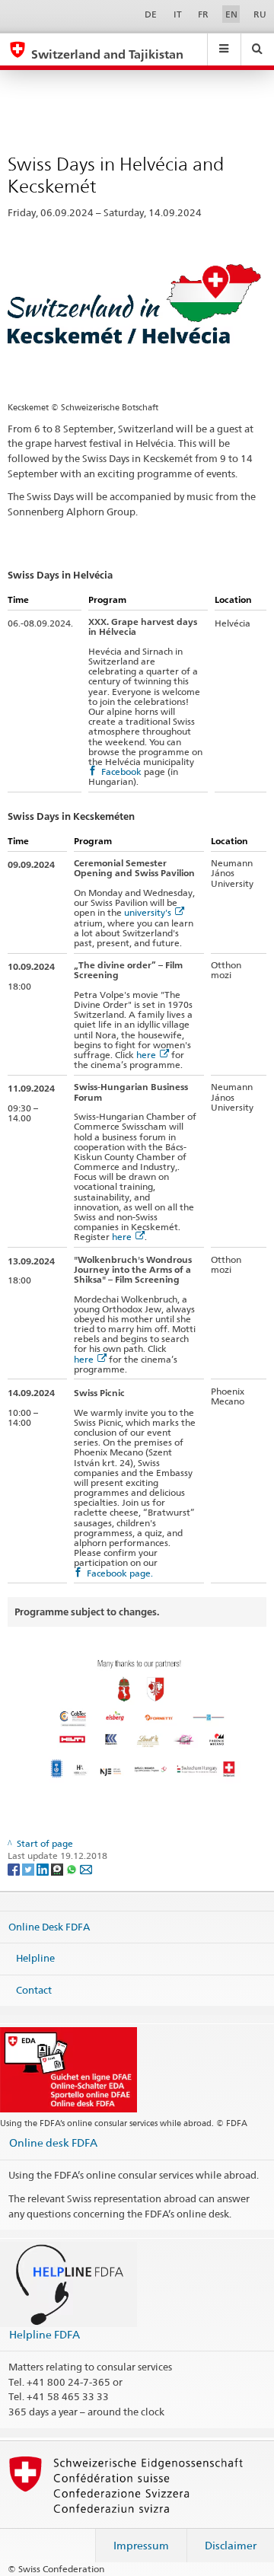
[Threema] (58, 1868)
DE (151, 14)
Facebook (121, 772)
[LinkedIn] (44, 1868)
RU (260, 14)
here (146, 1055)
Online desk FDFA (53, 2142)
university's (148, 912)
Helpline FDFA (45, 2334)
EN (231, 14)
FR (203, 14)
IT (178, 14)
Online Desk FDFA (49, 1926)
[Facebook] (15, 1868)
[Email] (86, 1868)
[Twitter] (29, 1868)
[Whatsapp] (73, 1868)
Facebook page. (120, 1573)
